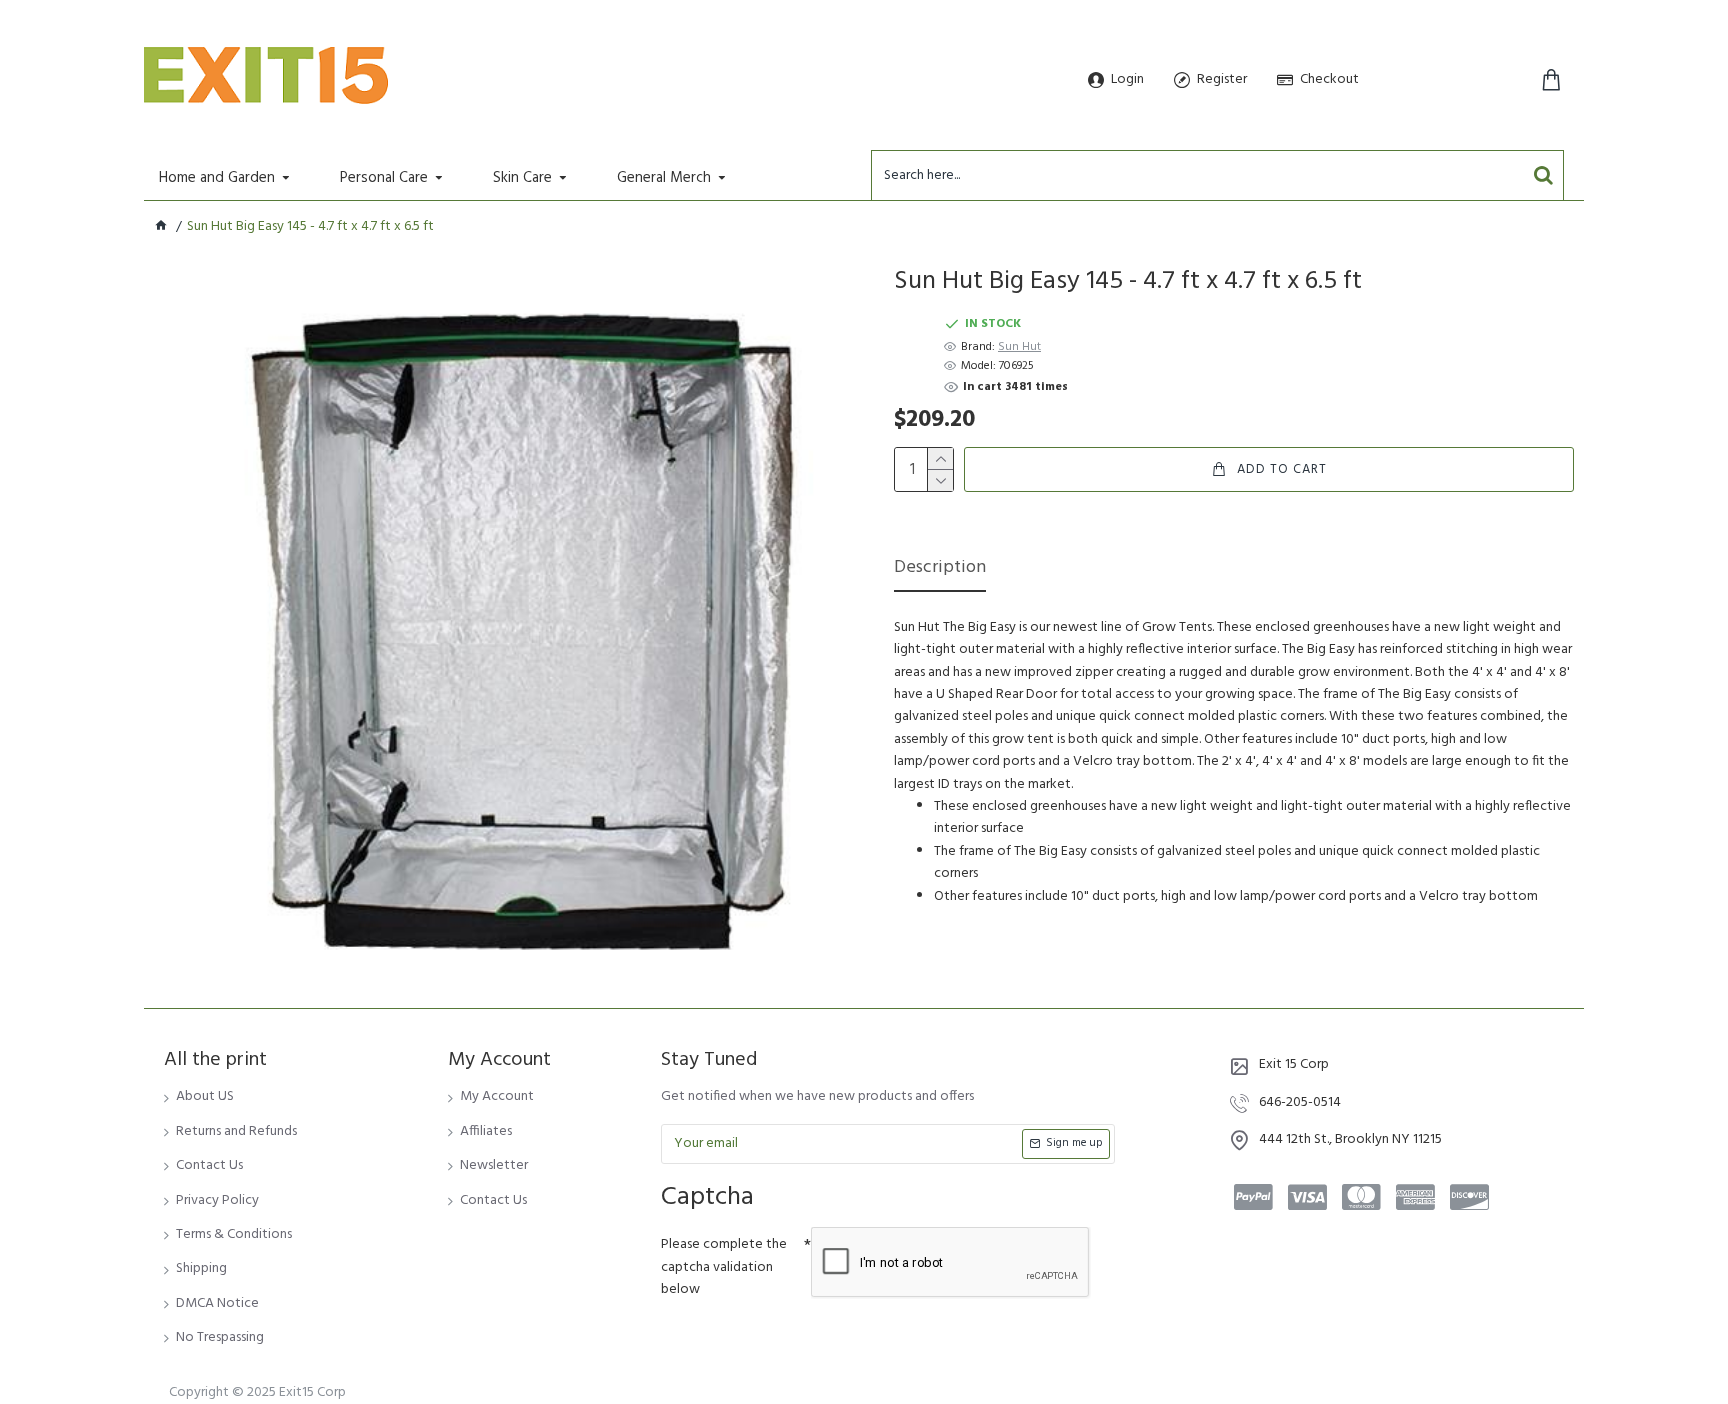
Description (940, 569)
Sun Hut (1019, 347)
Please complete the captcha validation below (724, 1267)
